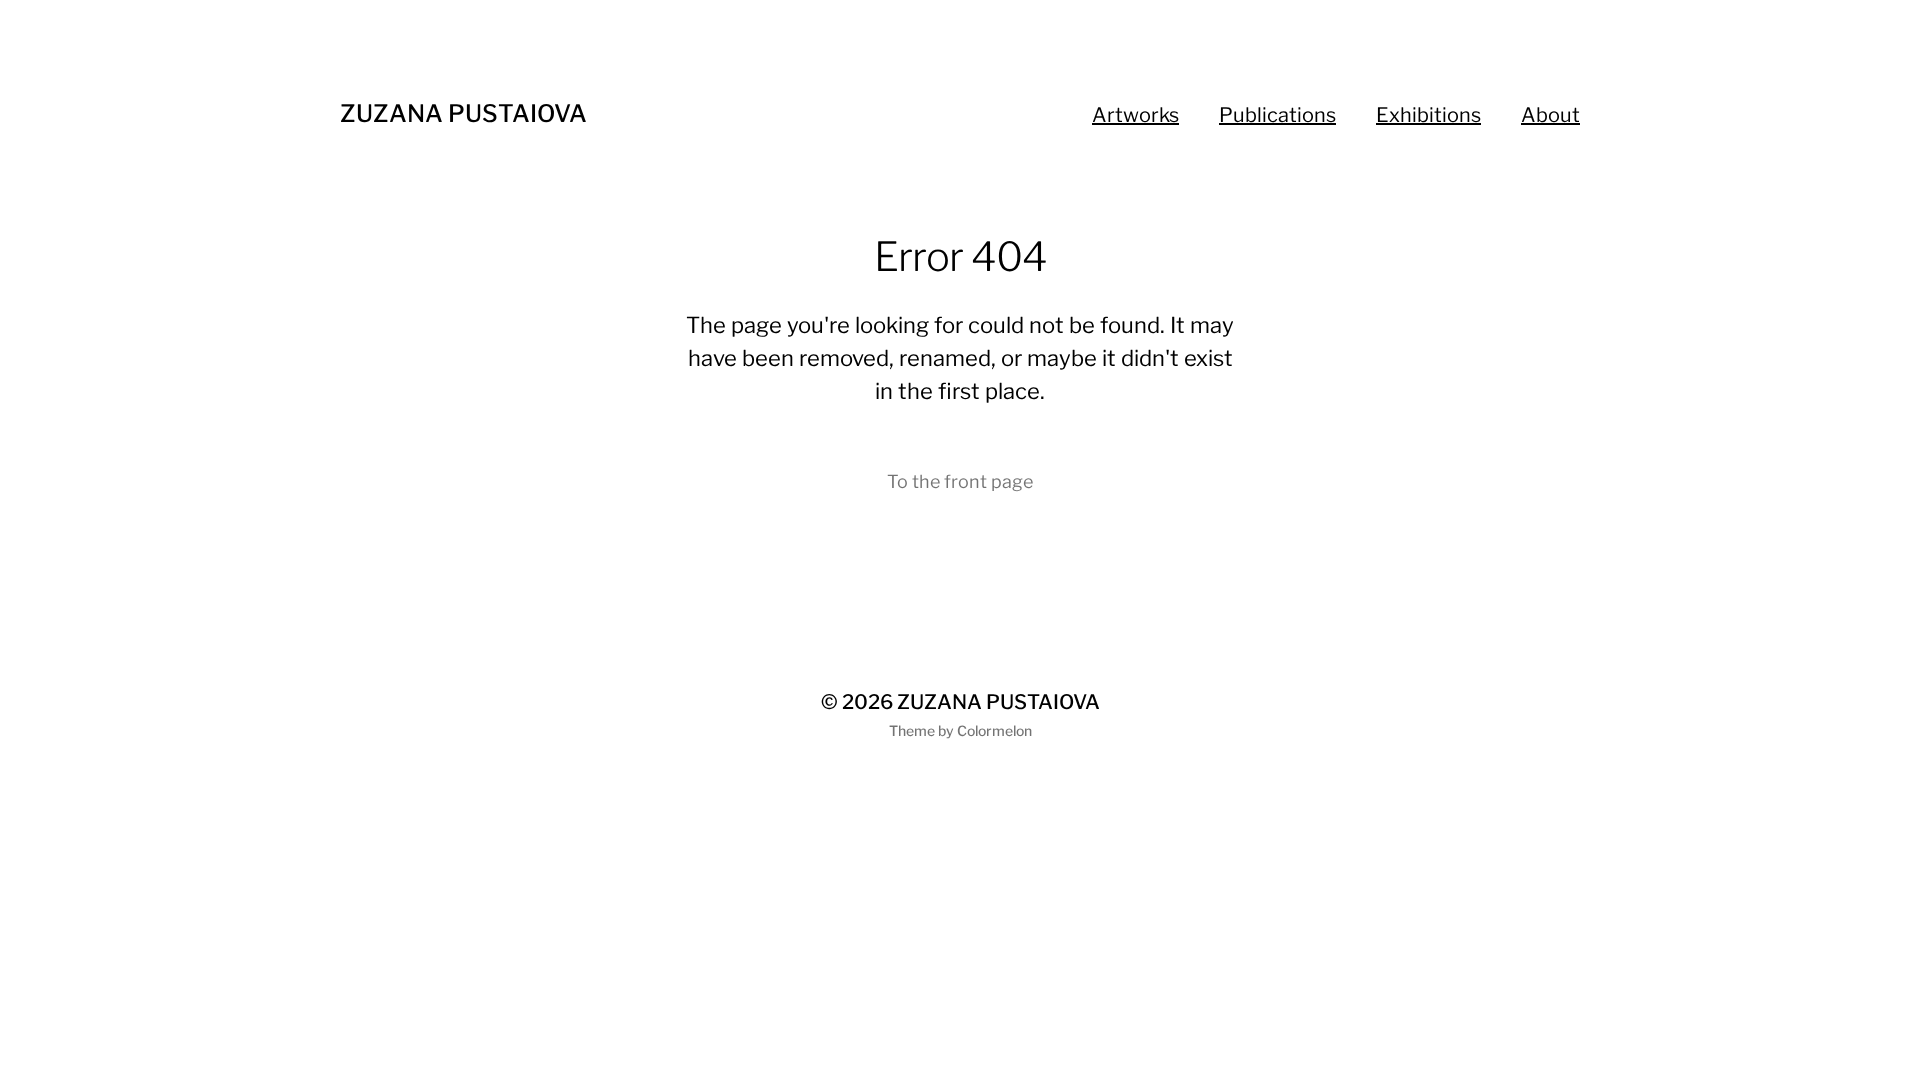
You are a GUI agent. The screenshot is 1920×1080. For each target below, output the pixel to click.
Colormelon (994, 730)
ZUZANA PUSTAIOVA (463, 113)
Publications (1277, 115)
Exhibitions (1428, 115)
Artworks (1135, 115)
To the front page (960, 481)
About (1550, 115)
